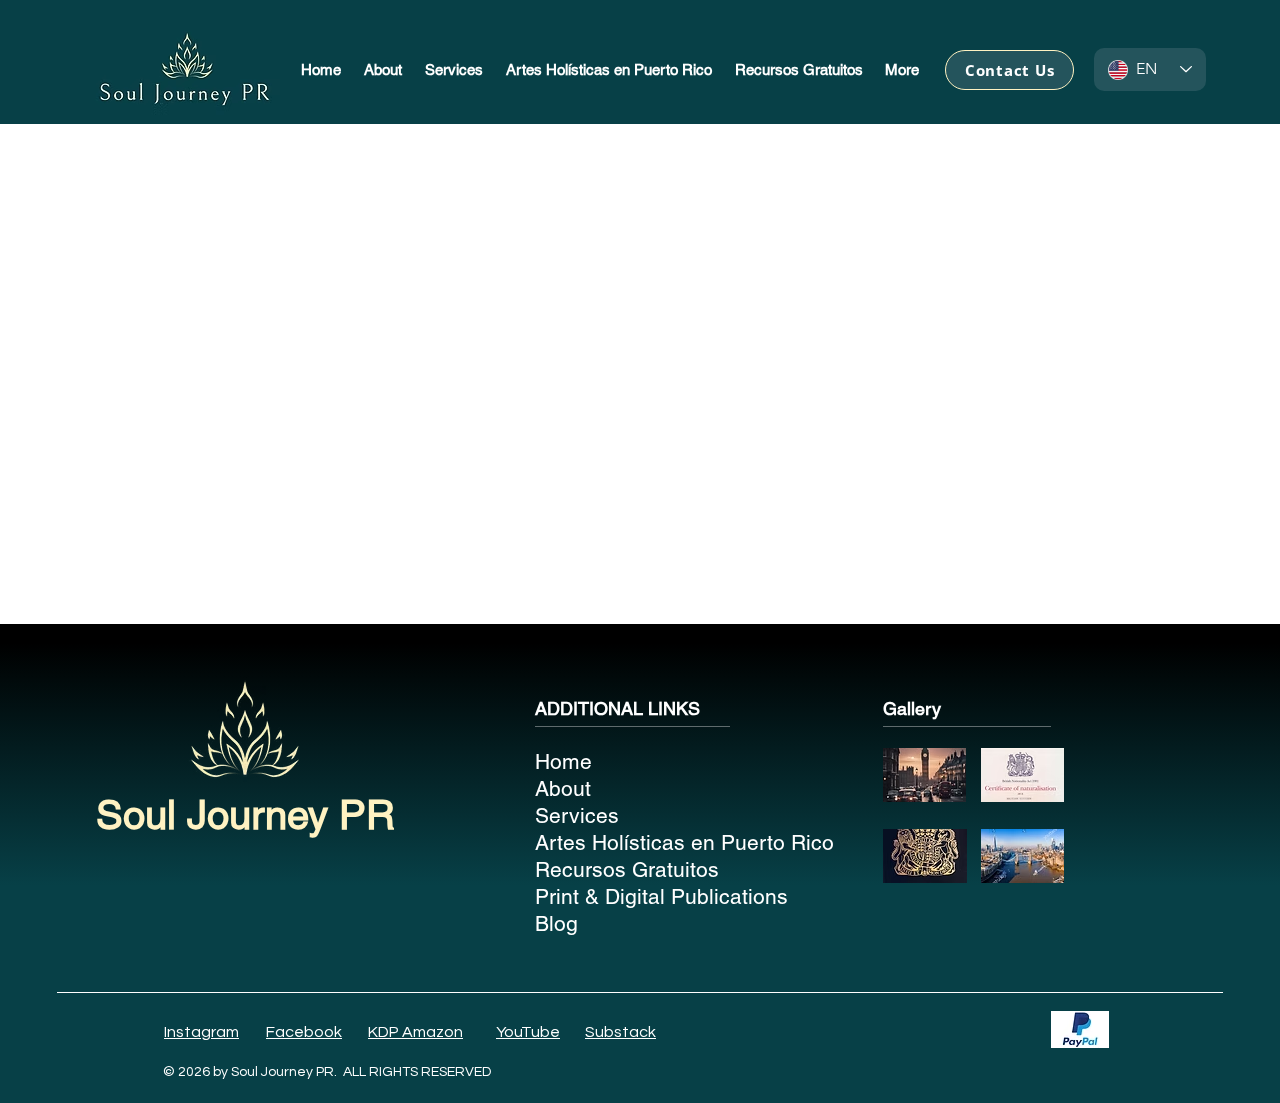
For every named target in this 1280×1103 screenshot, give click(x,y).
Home (563, 761)
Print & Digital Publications (648, 896)
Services (577, 815)
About (563, 788)
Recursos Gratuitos (627, 869)
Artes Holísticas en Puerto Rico (648, 842)
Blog (556, 923)
